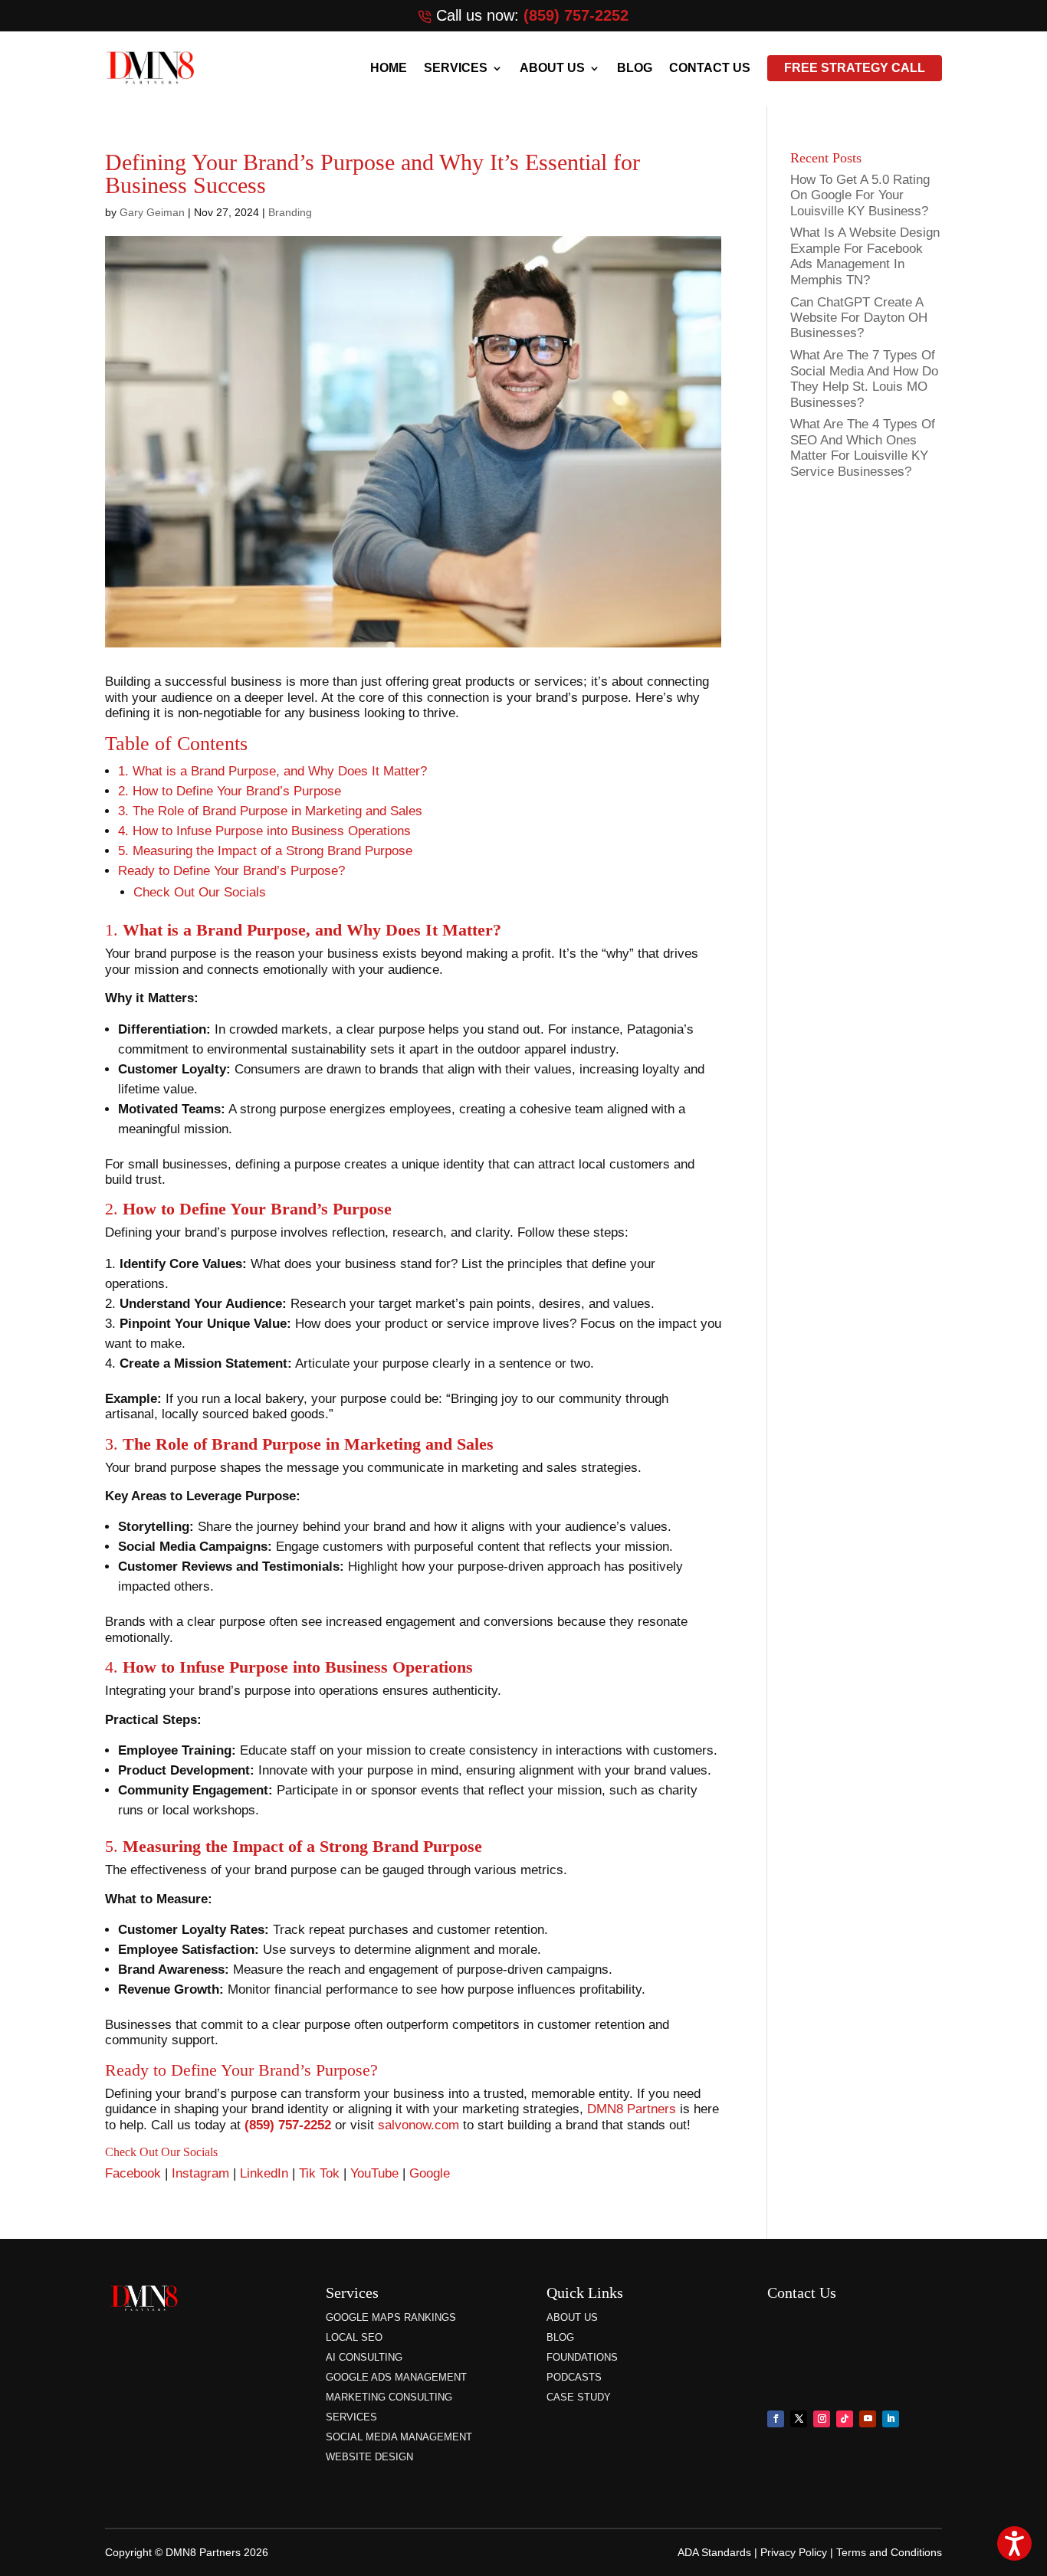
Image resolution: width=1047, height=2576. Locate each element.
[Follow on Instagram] (822, 2419)
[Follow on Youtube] (868, 2419)
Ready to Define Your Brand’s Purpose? (231, 871)
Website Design (369, 2457)
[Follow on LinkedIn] (891, 2419)
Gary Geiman (152, 212)
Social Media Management (399, 2437)
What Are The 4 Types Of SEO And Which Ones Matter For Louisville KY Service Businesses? (863, 447)
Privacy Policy (794, 2552)
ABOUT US (552, 68)
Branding (290, 212)
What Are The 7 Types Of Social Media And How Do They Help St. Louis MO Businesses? (864, 379)
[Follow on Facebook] (776, 2419)
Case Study (579, 2397)
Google (430, 2173)
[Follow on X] (799, 2419)
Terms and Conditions (889, 2552)
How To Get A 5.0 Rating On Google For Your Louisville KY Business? (860, 195)
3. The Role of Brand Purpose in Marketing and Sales (270, 811)
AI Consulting (364, 2357)
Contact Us (710, 68)
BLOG (635, 68)
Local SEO (354, 2337)
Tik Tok (319, 2173)
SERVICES (456, 68)
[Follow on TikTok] (845, 2419)
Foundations (582, 2357)
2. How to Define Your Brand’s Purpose (230, 791)
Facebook (135, 2173)
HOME (389, 68)
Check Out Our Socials (200, 892)
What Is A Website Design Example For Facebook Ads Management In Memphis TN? (865, 256)
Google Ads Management (396, 2377)
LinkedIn (266, 2173)
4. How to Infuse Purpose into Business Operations (264, 831)
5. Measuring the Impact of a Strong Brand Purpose (265, 851)
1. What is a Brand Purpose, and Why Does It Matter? (272, 771)
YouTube (376, 2173)
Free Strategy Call (855, 68)
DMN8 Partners (633, 2109)
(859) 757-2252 (576, 15)
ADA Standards (714, 2552)
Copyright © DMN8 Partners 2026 (187, 2552)
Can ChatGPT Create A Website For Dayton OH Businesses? (859, 318)
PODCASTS (574, 2377)
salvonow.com (418, 2125)
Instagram (202, 2173)
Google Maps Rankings (391, 2317)
